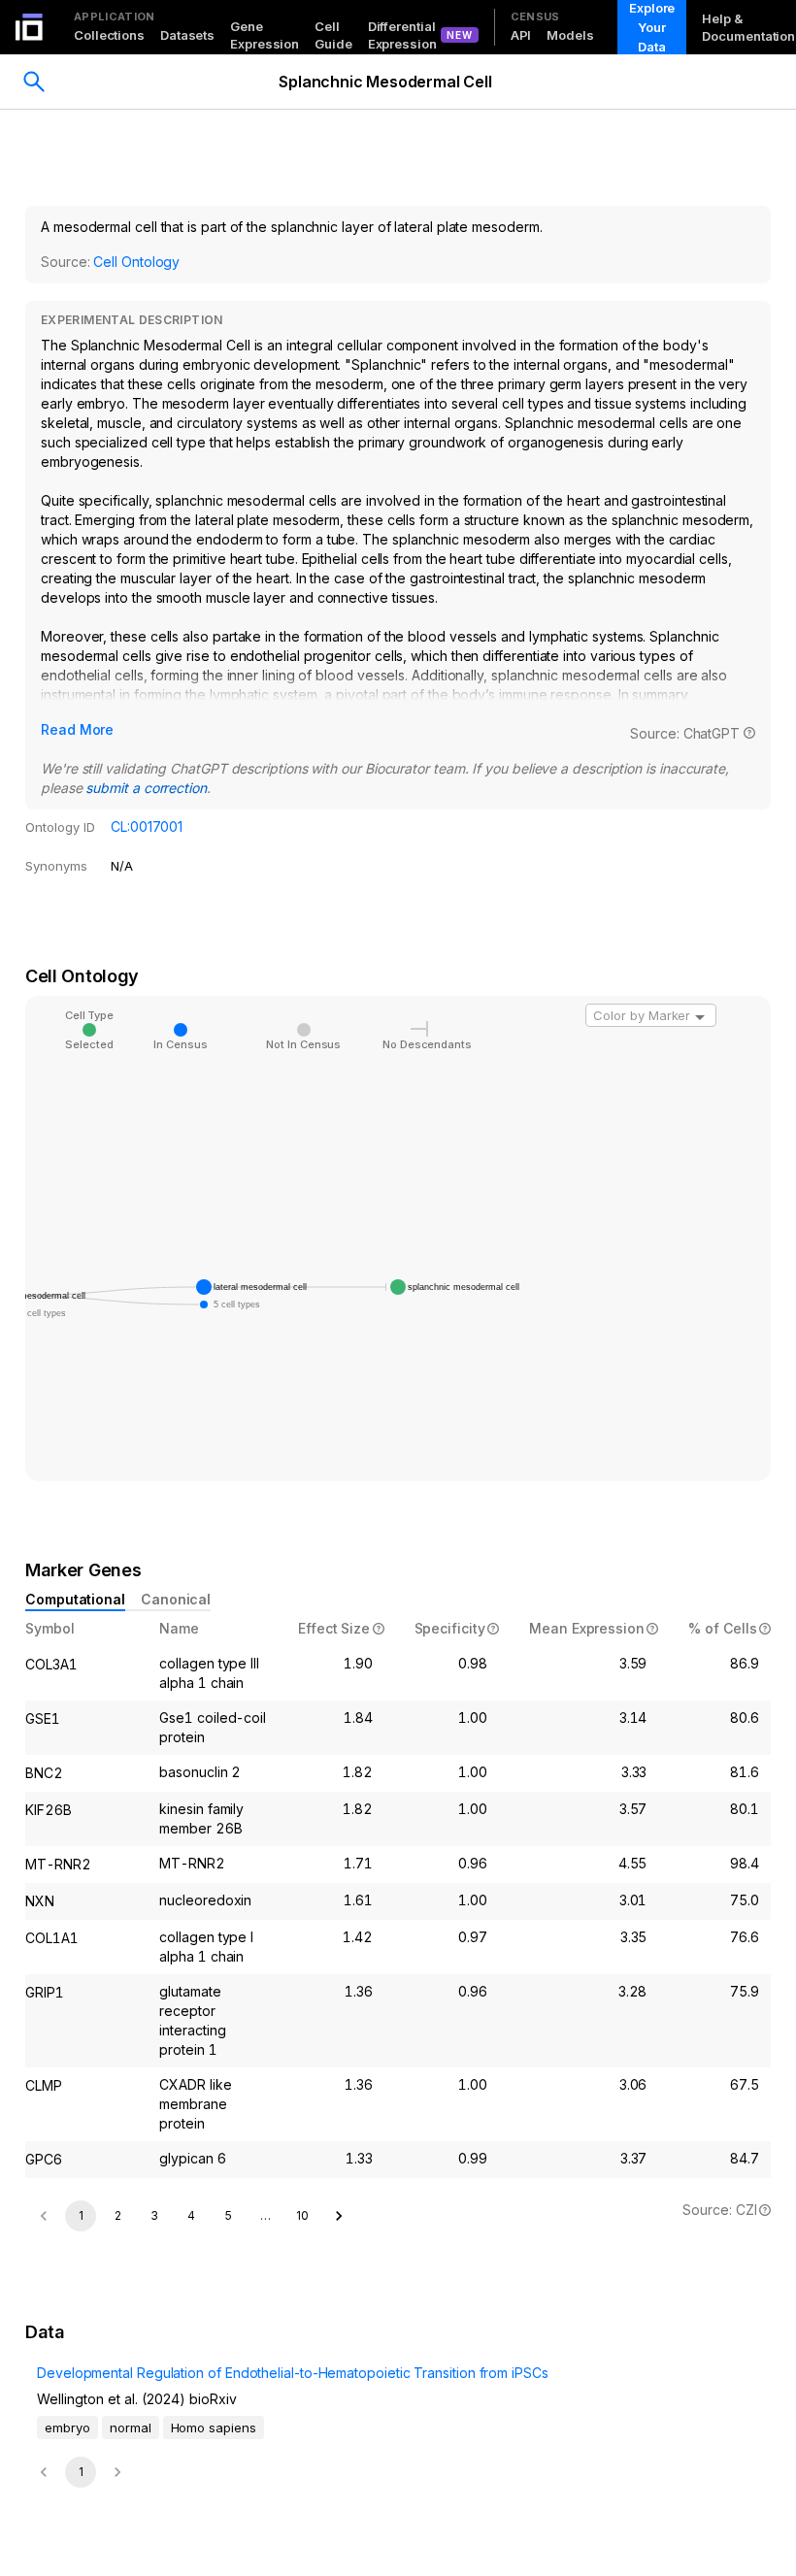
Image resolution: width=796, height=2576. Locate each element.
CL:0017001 (147, 826)
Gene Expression (265, 35)
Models (570, 35)
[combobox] (651, 1015)
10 (302, 2215)
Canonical (176, 1599)
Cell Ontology (136, 262)
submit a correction (146, 788)
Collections (109, 35)
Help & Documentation (748, 27)
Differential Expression (402, 35)
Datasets (187, 35)
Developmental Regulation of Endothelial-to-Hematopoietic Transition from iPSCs (293, 2373)
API (521, 35)
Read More (77, 729)
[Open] (700, 1017)
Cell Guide (333, 35)
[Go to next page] (339, 2216)
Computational (75, 1599)
